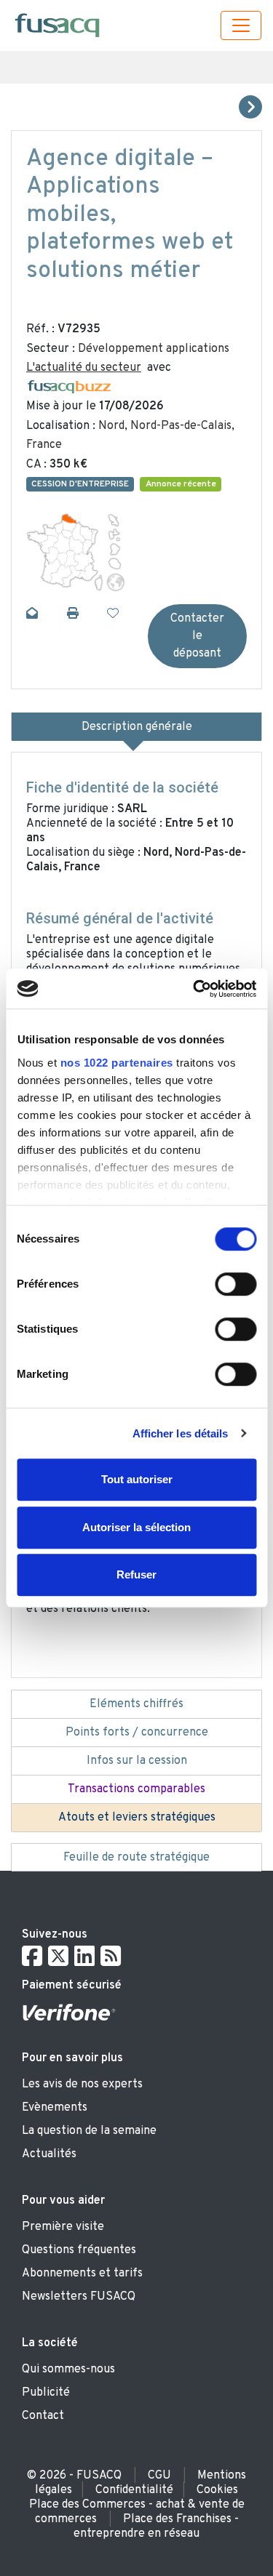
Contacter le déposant (197, 636)
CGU (159, 2476)
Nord (111, 426)
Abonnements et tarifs (82, 2274)
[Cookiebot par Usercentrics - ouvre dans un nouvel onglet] (194, 989)
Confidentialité (134, 2490)
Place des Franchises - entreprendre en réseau (156, 2527)
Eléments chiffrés (136, 1704)
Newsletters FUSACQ (79, 2297)
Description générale (137, 727)
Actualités (49, 2154)
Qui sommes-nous (68, 2370)
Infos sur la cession (137, 1761)
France (44, 445)
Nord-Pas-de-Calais (181, 426)
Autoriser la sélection (136, 1527)
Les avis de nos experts (82, 2085)
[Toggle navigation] (241, 25)
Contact (43, 2416)
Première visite (63, 2227)
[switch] (236, 1284)
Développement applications (154, 349)
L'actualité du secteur (84, 368)
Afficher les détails (181, 1433)
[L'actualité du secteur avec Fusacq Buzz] (69, 388)
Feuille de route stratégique (136, 1858)
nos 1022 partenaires (116, 1063)
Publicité (46, 2393)
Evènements (55, 2108)
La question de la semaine (89, 2131)
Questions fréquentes (79, 2250)
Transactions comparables (136, 1789)
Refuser (136, 1574)
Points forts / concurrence (137, 1733)
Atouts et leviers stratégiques (137, 1818)
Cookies (217, 2490)
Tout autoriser (137, 1479)
